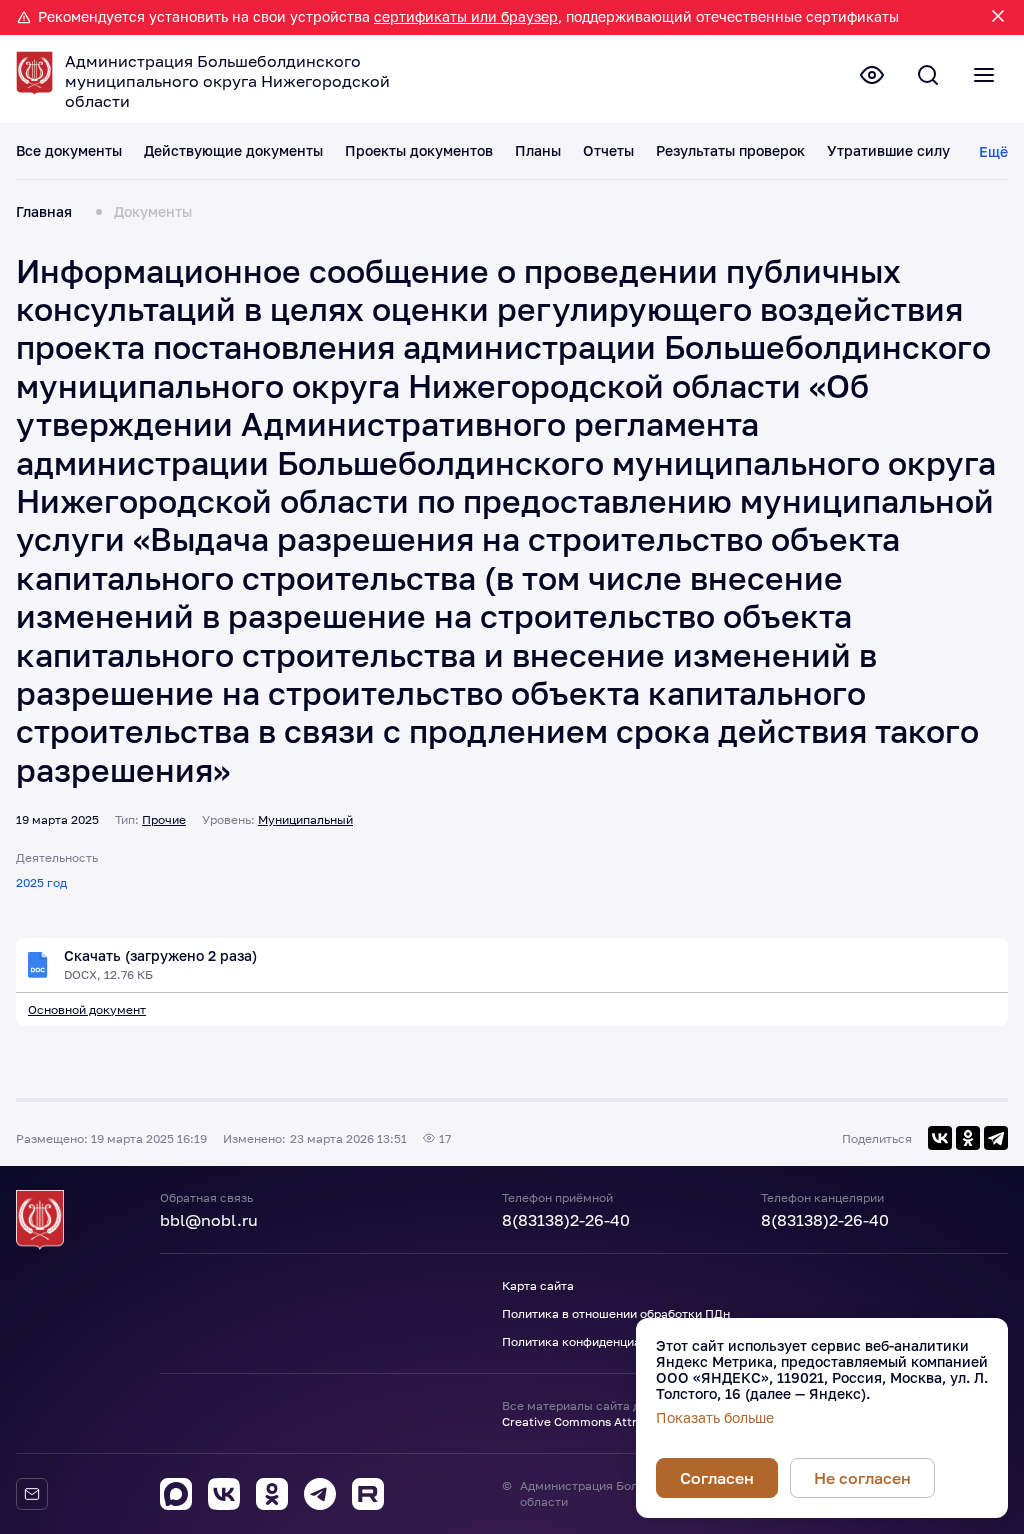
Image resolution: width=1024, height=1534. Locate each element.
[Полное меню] (984, 75)
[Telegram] (996, 1138)
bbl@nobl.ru (209, 1220)
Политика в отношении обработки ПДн (616, 1313)
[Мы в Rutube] (368, 1494)
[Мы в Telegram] (320, 1494)
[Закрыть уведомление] (998, 17)
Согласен (717, 1478)
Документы (153, 212)
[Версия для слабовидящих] (872, 75)
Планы (538, 151)
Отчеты (608, 151)
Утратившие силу (888, 151)
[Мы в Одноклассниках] (272, 1494)
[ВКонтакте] (940, 1138)
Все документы (69, 151)
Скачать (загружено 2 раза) (160, 956)
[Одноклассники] (968, 1138)
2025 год (41, 882)
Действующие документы (233, 151)
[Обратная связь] (32, 1494)
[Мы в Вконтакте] (224, 1494)
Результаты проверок (730, 151)
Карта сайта (538, 1285)
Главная (44, 212)
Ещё (993, 151)
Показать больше (715, 1418)
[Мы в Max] (176, 1494)
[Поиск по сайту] (928, 75)
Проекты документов (419, 151)
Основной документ (87, 1009)
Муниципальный (305, 819)
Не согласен (862, 1478)
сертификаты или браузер (466, 16)
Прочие (164, 819)
